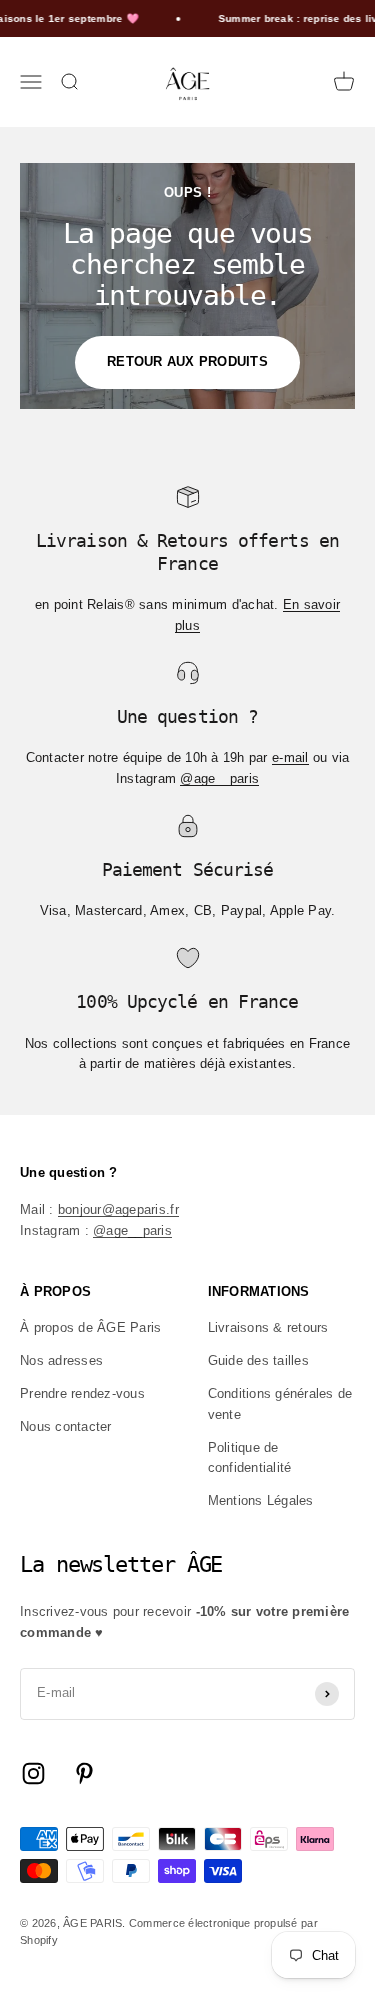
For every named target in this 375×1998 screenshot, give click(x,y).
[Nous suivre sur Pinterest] (84, 1773)
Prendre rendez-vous (82, 1393)
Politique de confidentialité (250, 1458)
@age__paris (219, 778)
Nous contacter (66, 1426)
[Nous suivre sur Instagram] (33, 1773)
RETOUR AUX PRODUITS (187, 361)
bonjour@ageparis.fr (118, 1209)
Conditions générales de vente (280, 1404)
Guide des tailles (258, 1360)
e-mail (290, 757)
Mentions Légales (261, 1500)
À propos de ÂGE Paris (90, 1327)
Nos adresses (61, 1360)
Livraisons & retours (268, 1327)
